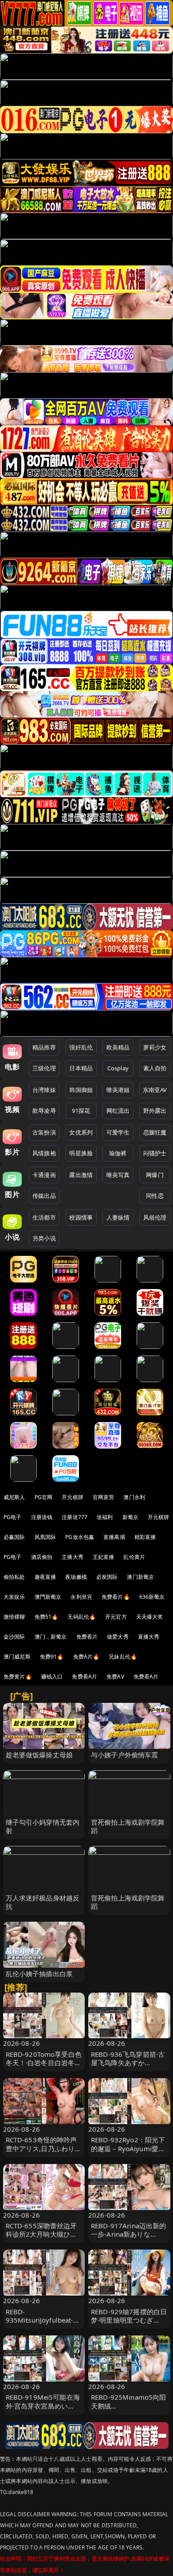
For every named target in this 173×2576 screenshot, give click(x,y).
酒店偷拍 (42, 1557)
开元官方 (116, 1617)
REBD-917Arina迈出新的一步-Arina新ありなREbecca (129, 2234)
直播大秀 (149, 1637)
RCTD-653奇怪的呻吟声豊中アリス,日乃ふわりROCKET (41, 2148)
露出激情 (81, 1175)
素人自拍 (155, 1068)
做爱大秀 (118, 1637)
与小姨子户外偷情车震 (125, 1755)
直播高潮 (114, 1537)
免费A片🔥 (86, 1657)
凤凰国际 (45, 1537)
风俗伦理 (155, 1217)
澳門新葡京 (48, 1597)
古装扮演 (44, 1132)
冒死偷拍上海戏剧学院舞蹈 (128, 1826)
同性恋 (155, 1196)
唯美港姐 (118, 1090)
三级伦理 (44, 1068)
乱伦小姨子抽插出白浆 (39, 1974)
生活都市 (44, 1217)
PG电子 (13, 1517)
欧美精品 (118, 1047)
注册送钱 (42, 1517)
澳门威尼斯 (17, 1657)
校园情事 (81, 1217)
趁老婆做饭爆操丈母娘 (39, 1755)
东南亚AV (155, 1090)
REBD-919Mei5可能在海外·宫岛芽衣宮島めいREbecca (43, 2405)
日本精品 (81, 1068)
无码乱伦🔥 (82, 1617)
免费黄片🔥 (18, 1677)
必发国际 (107, 1577)
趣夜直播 (45, 1577)
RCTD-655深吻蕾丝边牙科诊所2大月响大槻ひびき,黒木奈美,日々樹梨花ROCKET (41, 2238)
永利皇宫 (81, 1597)
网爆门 (155, 1175)
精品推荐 (44, 1047)
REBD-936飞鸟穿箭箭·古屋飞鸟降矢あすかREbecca (128, 2063)
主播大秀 (73, 1557)
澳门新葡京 (140, 1577)
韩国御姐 (81, 1090)
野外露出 (155, 1111)
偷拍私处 (14, 1577)
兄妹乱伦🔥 (123, 1657)
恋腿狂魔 (155, 1132)
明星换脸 (81, 1153)
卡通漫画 (44, 1175)
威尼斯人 (14, 1497)
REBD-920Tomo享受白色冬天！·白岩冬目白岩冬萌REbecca (44, 2063)
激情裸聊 (14, 1617)
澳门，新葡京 (51, 1637)
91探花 (81, 1111)
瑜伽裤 (118, 1153)
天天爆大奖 (150, 1617)
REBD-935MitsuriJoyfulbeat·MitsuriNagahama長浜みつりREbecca (43, 2324)
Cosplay (118, 1068)
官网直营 (104, 1497)
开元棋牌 (73, 1497)
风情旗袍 (44, 1153)
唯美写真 (118, 1175)
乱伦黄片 (134, 1557)
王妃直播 (104, 1557)
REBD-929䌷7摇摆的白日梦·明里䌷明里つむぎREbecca (129, 2320)
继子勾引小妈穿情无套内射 (43, 1826)
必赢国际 (14, 1537)
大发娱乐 (14, 1597)
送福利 (105, 1517)
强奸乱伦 (81, 1047)
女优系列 (81, 1132)
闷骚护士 (155, 1153)
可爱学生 (118, 1132)
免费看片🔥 (116, 1597)
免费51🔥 (47, 1617)
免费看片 (87, 1637)
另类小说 (44, 1238)
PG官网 (44, 1497)
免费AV (115, 1677)
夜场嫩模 (76, 1577)
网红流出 (118, 1111)
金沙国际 (14, 1637)
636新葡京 (152, 1597)
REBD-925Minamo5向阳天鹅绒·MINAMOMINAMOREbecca (129, 2410)
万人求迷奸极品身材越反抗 (43, 1902)
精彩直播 (145, 1537)
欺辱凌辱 (44, 1111)
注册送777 (75, 1517)
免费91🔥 (52, 1657)
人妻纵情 (118, 1217)
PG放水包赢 (80, 1537)
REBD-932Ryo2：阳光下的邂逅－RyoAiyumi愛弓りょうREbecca (128, 2148)
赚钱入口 (52, 1677)
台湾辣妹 (44, 1090)
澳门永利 (134, 1497)
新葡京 (130, 1517)
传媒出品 (44, 1196)
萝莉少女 (155, 1047)
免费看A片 (85, 1677)
